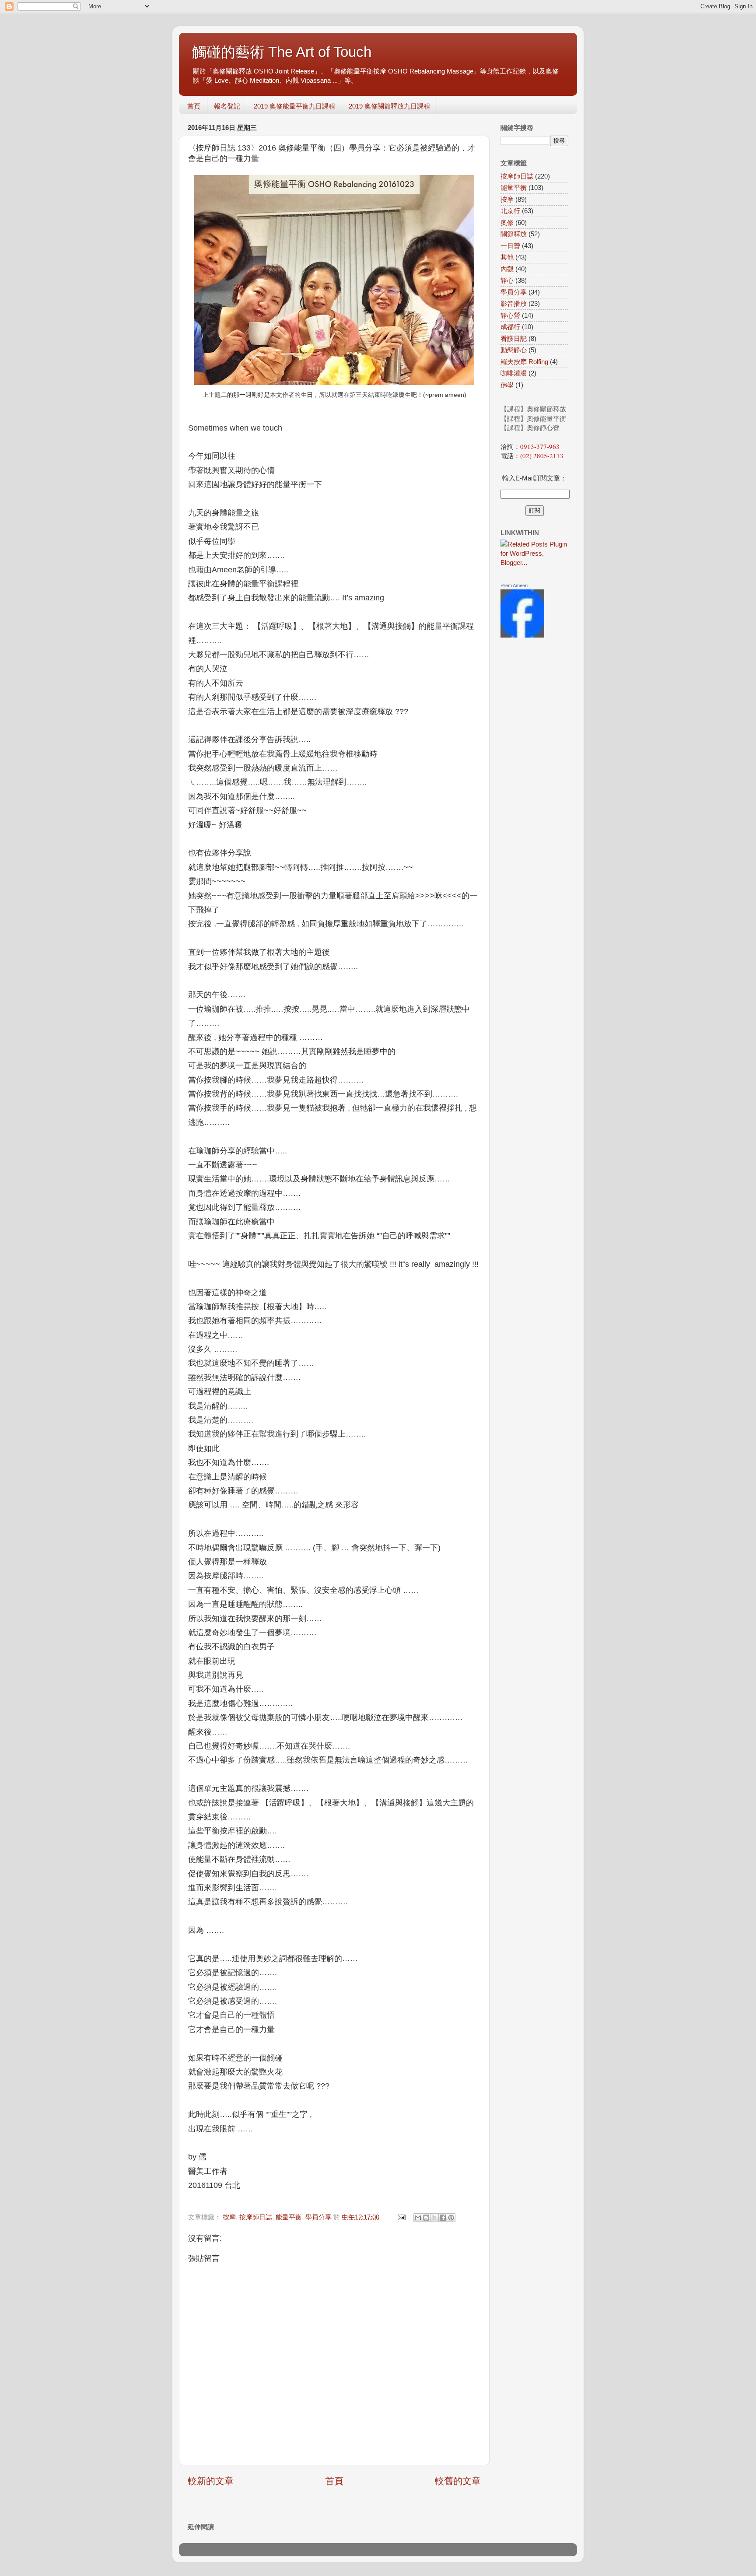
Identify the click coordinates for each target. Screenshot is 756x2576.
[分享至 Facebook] (443, 2218)
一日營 (510, 246)
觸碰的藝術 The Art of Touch (282, 52)
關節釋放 (514, 234)
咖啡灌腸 (514, 373)
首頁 (194, 106)
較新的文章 (211, 2481)
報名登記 (227, 106)
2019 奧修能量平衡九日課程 (294, 106)
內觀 (507, 269)
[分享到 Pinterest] (451, 2218)
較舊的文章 (458, 2481)
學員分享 (318, 2217)
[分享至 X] (434, 2218)
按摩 (229, 2217)
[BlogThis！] (426, 2218)
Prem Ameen (514, 585)
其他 (507, 257)
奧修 (507, 223)
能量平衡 (289, 2217)
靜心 (507, 280)
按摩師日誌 (256, 2217)
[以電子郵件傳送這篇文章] (418, 2218)
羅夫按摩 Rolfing (524, 362)
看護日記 (514, 338)
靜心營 (510, 315)
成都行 (510, 327)
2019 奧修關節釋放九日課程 (389, 106)
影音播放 (514, 303)
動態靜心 (514, 350)
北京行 (510, 211)
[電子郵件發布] (401, 2217)
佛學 (507, 385)
